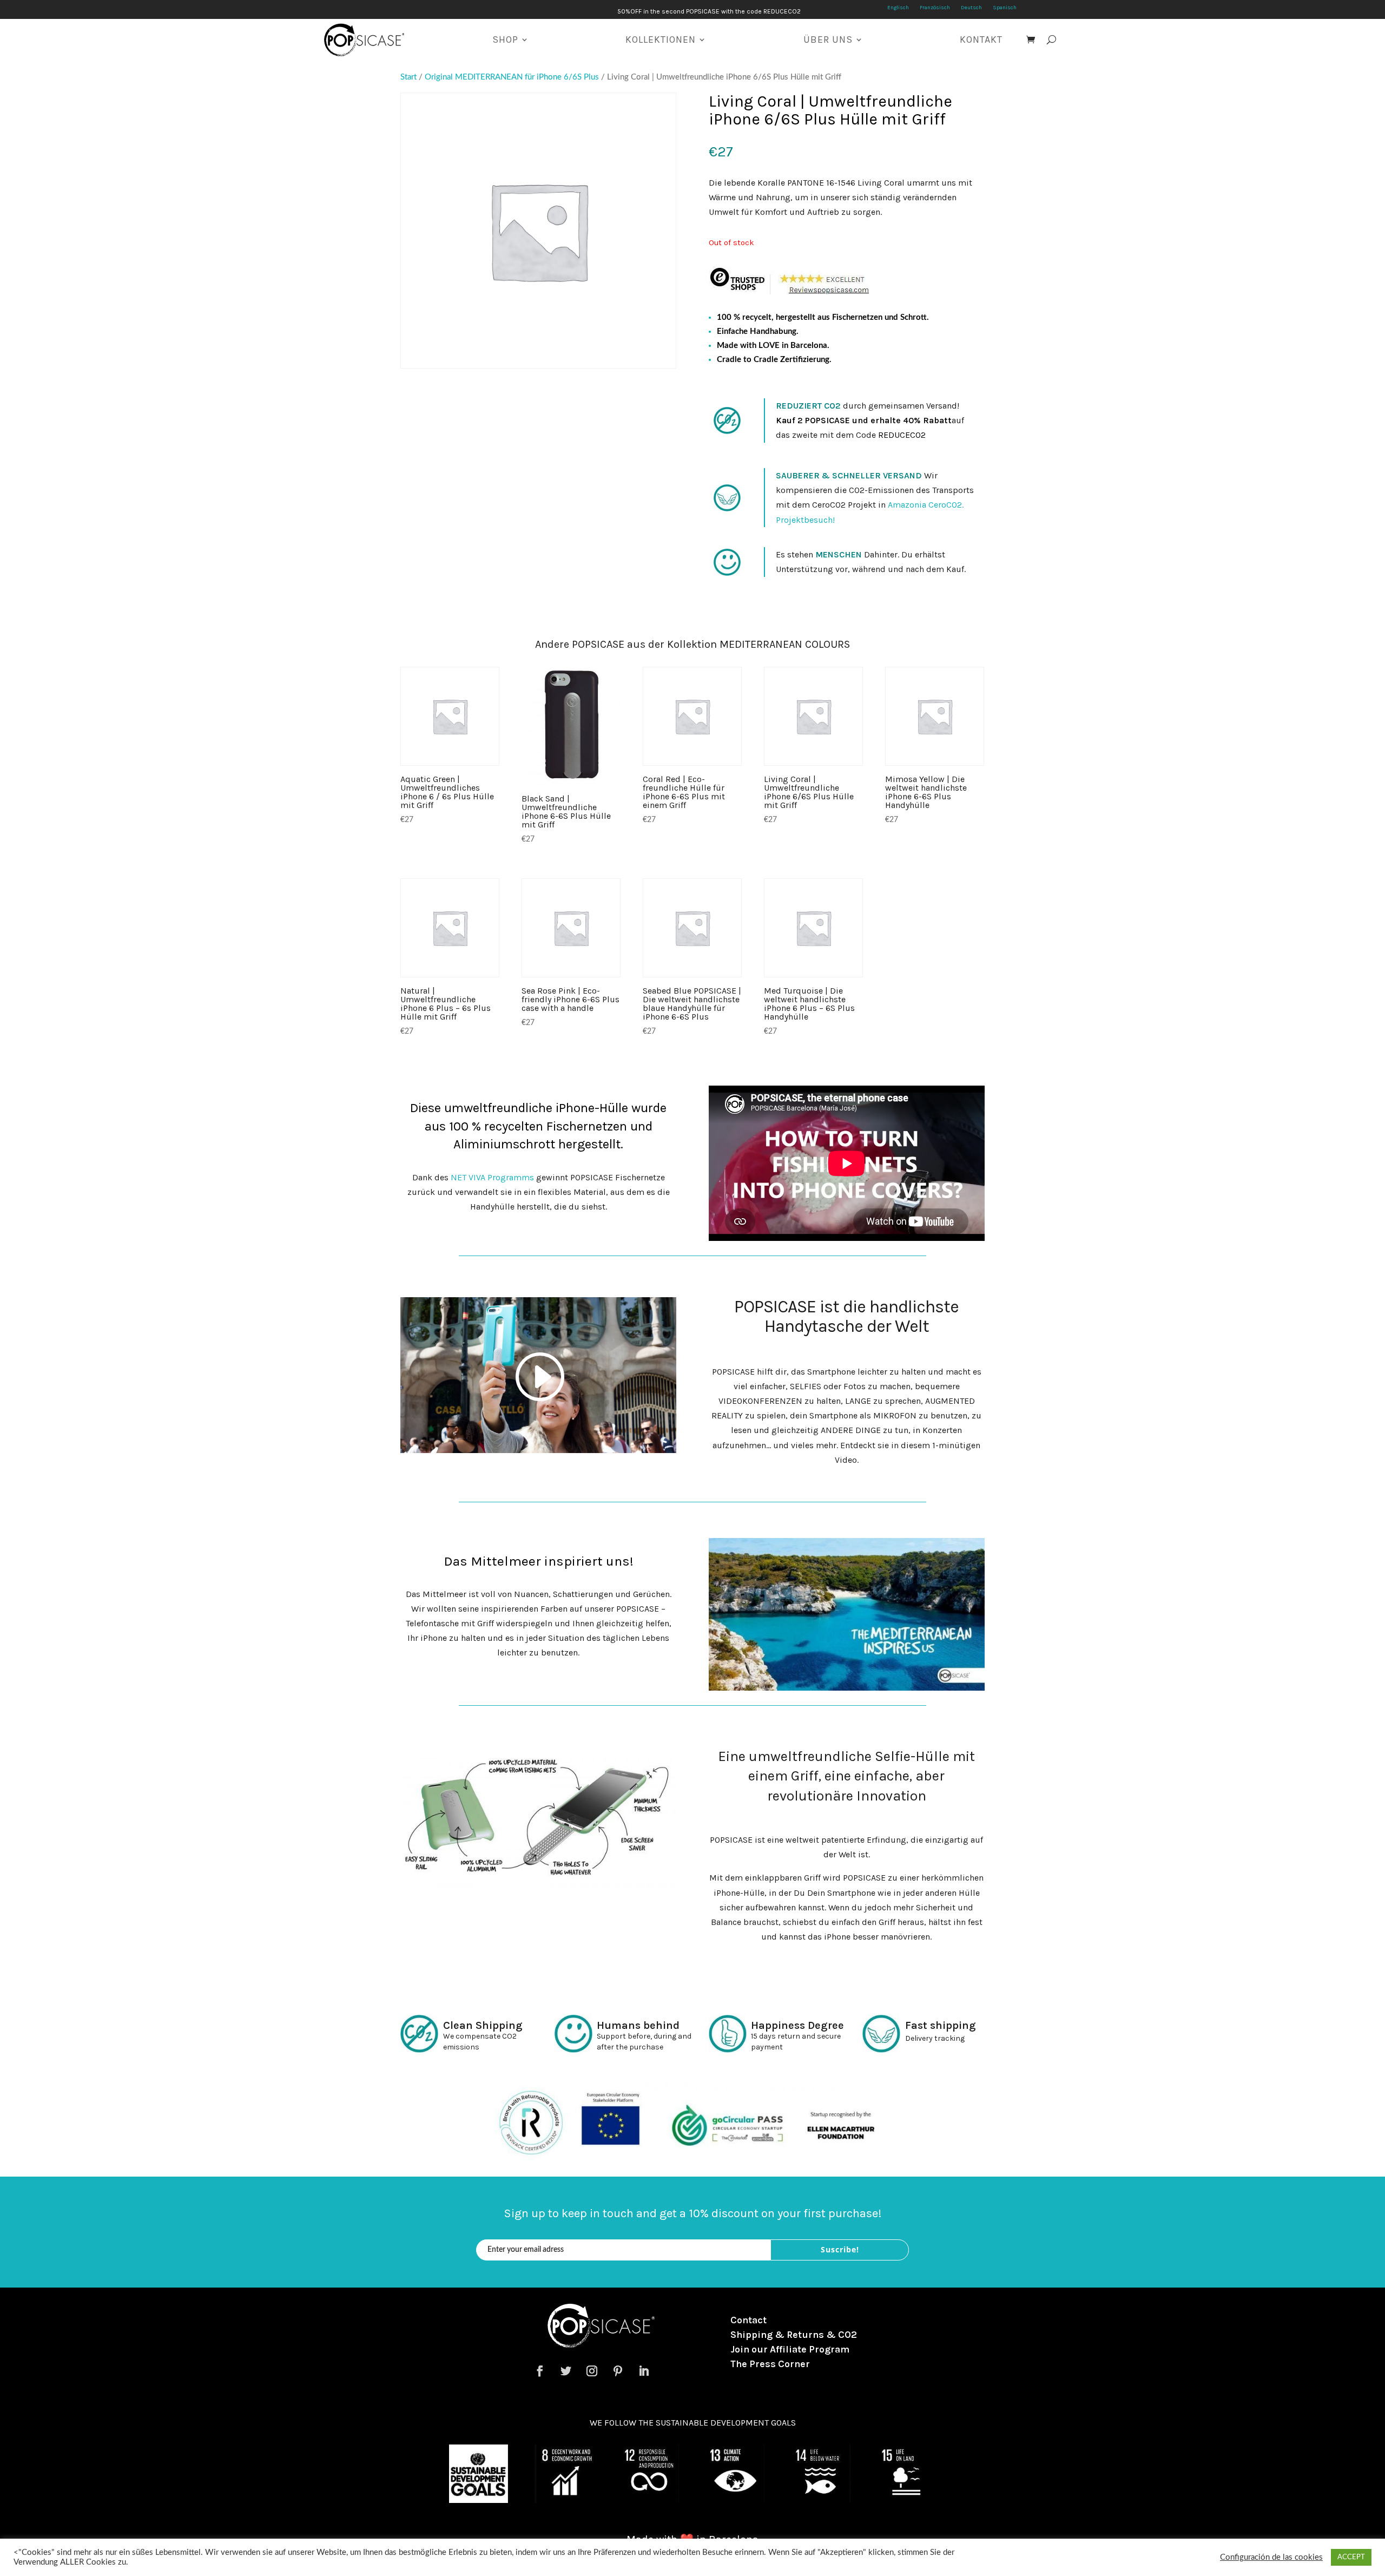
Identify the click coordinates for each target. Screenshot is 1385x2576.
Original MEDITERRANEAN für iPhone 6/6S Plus (512, 77)
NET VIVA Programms (492, 1177)
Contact (748, 2320)
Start (408, 77)
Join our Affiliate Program (790, 2349)
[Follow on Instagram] (592, 2371)
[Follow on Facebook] (540, 2371)
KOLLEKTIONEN (661, 40)
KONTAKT (981, 40)
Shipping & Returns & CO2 (794, 2335)
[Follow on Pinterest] (618, 2371)
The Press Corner (770, 2364)
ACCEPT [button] (1351, 2557)
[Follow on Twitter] (566, 2371)
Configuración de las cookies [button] (1271, 2557)
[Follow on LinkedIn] (644, 2371)
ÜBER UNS (828, 40)
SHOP (505, 40)
